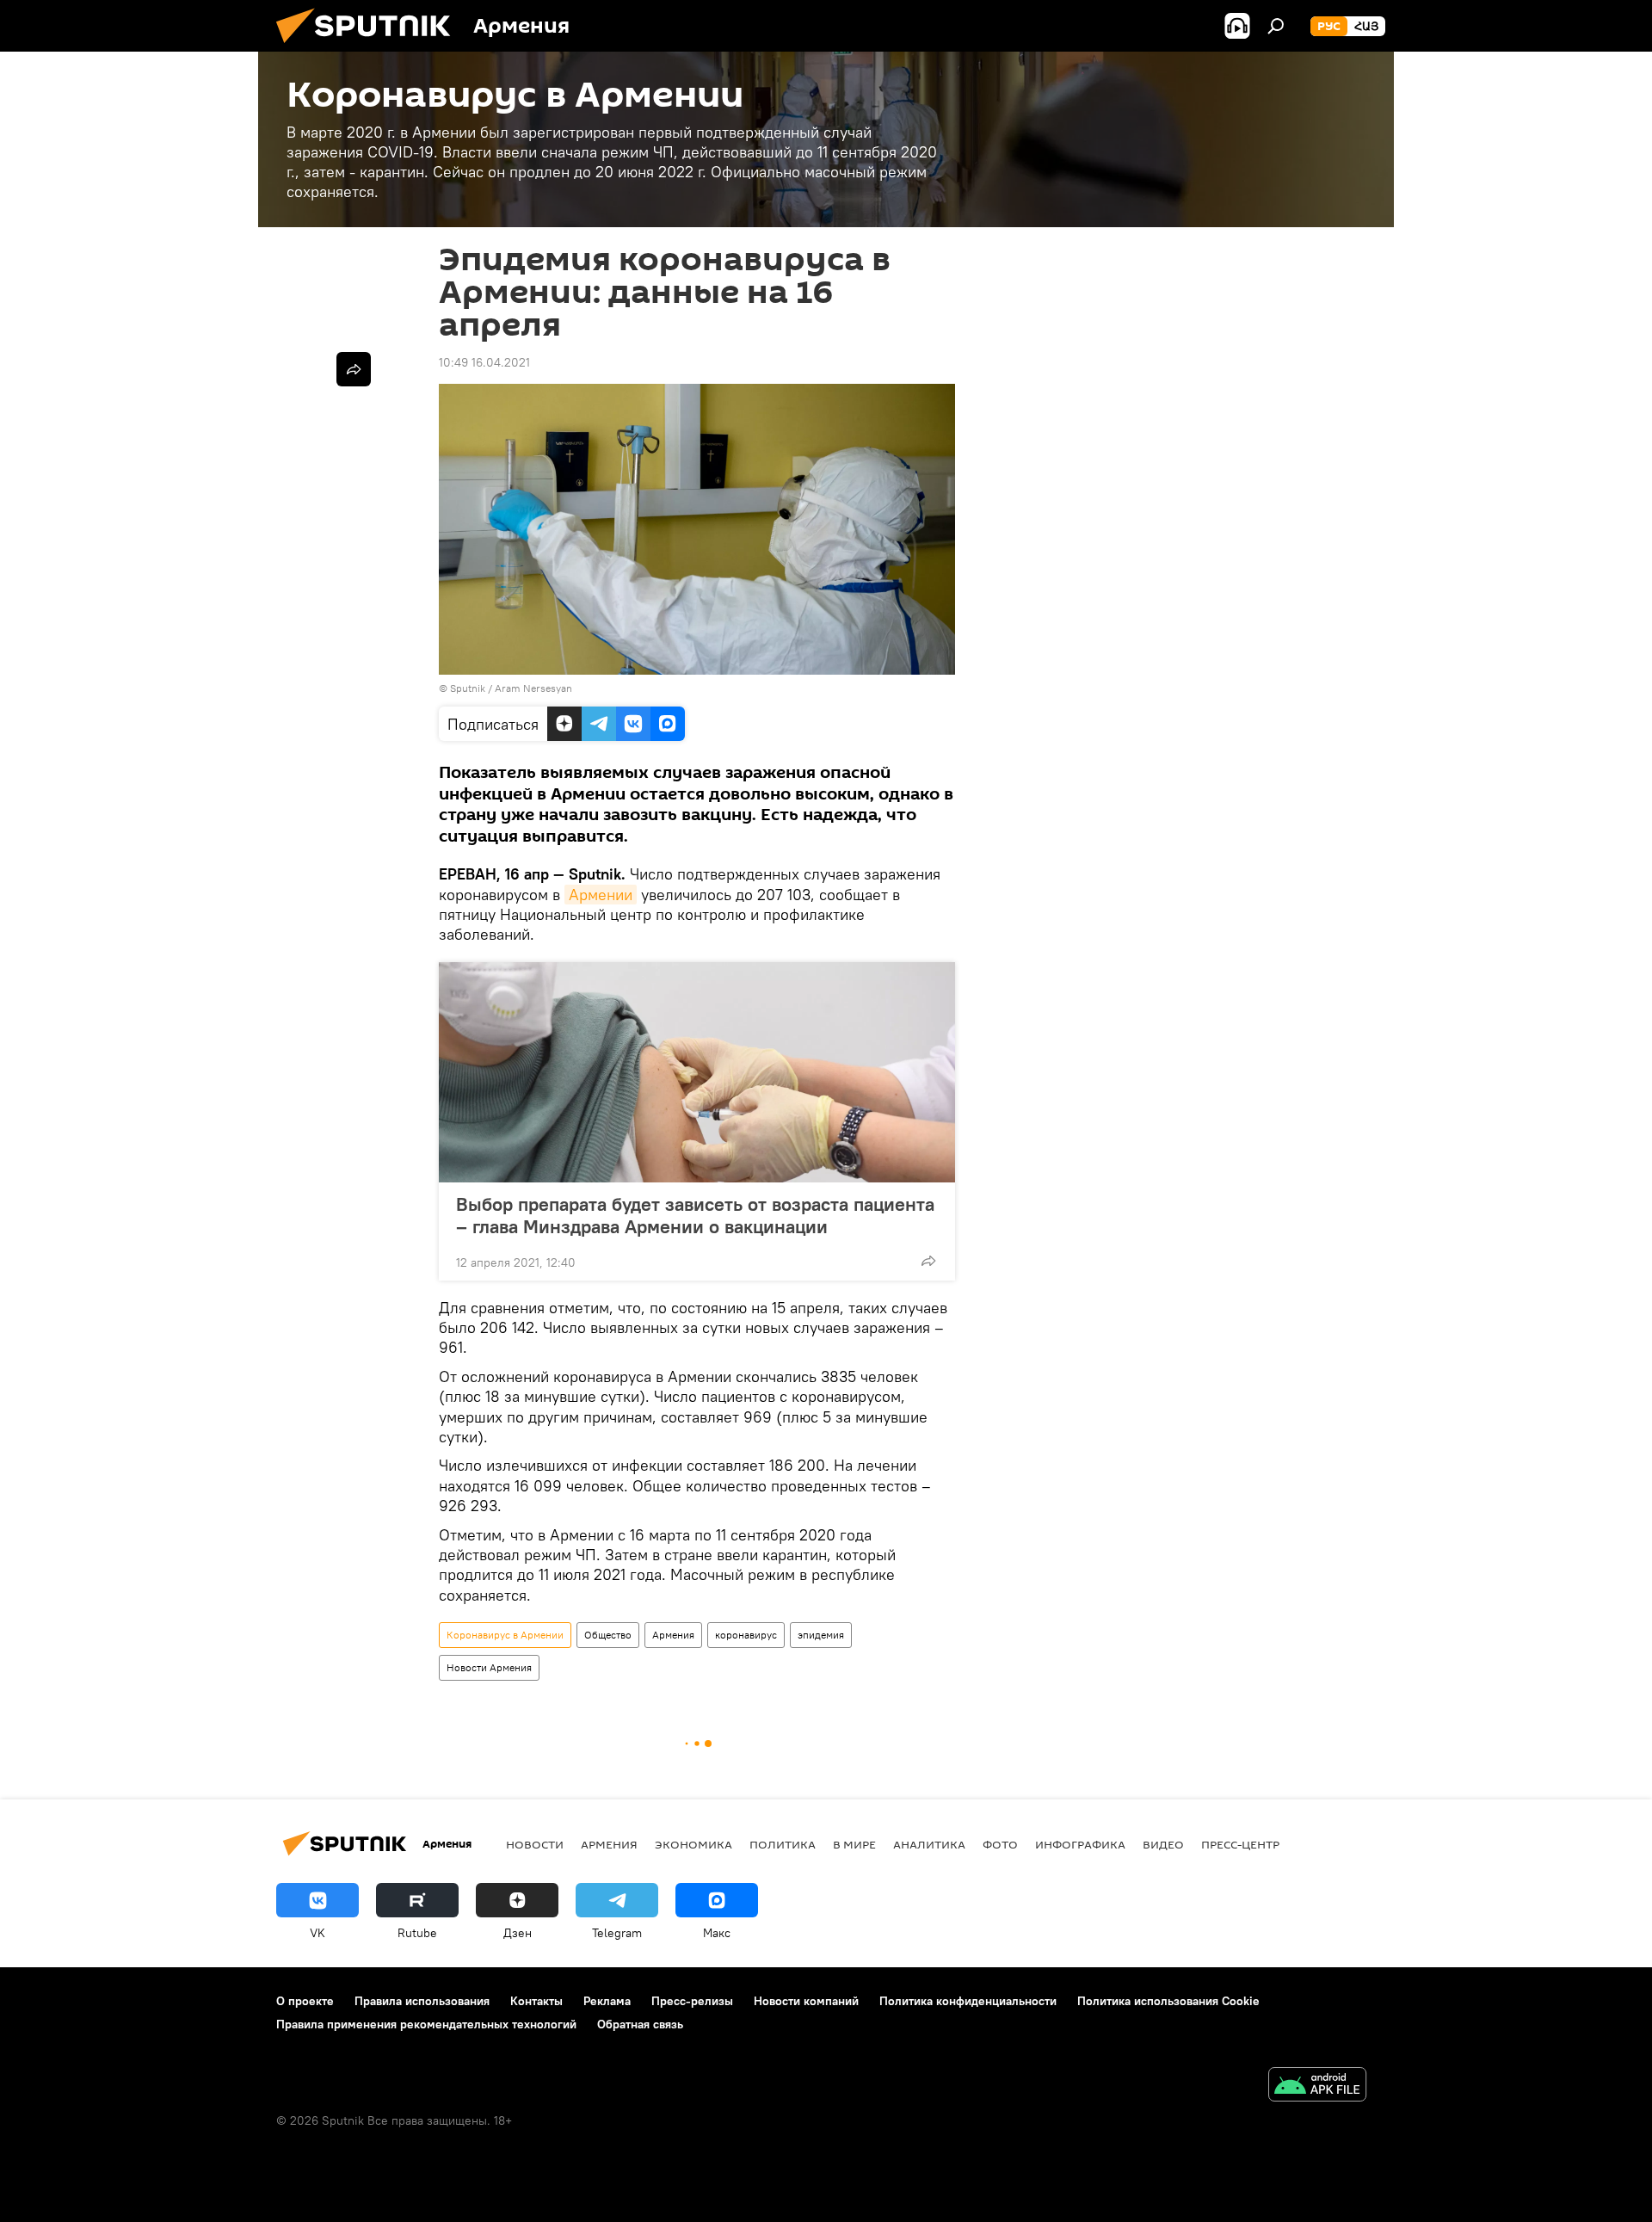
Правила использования (422, 2001)
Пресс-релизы (692, 2001)
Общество (608, 1635)
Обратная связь (640, 2024)
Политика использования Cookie (1168, 2001)
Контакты (536, 2001)
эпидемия (821, 1635)
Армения (673, 1635)
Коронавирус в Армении (505, 1635)
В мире (854, 1844)
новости (535, 1844)
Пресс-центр (1240, 1844)
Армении (601, 895)
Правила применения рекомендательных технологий (426, 2024)
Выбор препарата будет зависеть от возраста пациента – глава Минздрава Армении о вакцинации (695, 1215)
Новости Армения (489, 1667)
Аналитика (929, 1844)
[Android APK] (1317, 2086)
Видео (1163, 1844)
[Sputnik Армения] (370, 47)
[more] (928, 1261)
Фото (1000, 1844)
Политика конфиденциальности (968, 2001)
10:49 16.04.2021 (484, 362)
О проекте (305, 2001)
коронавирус (746, 1635)
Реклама (607, 2001)
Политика (783, 1844)
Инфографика (1080, 1844)
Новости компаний (806, 2001)
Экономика (693, 1844)
